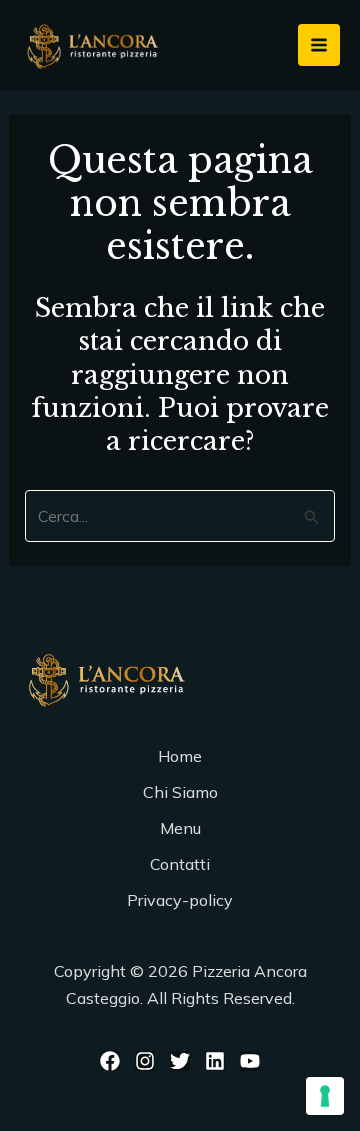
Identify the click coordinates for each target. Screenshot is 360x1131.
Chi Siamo (180, 792)
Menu (180, 828)
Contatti (180, 864)
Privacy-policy (180, 900)
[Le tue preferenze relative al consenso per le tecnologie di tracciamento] (325, 1096)
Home (180, 756)
